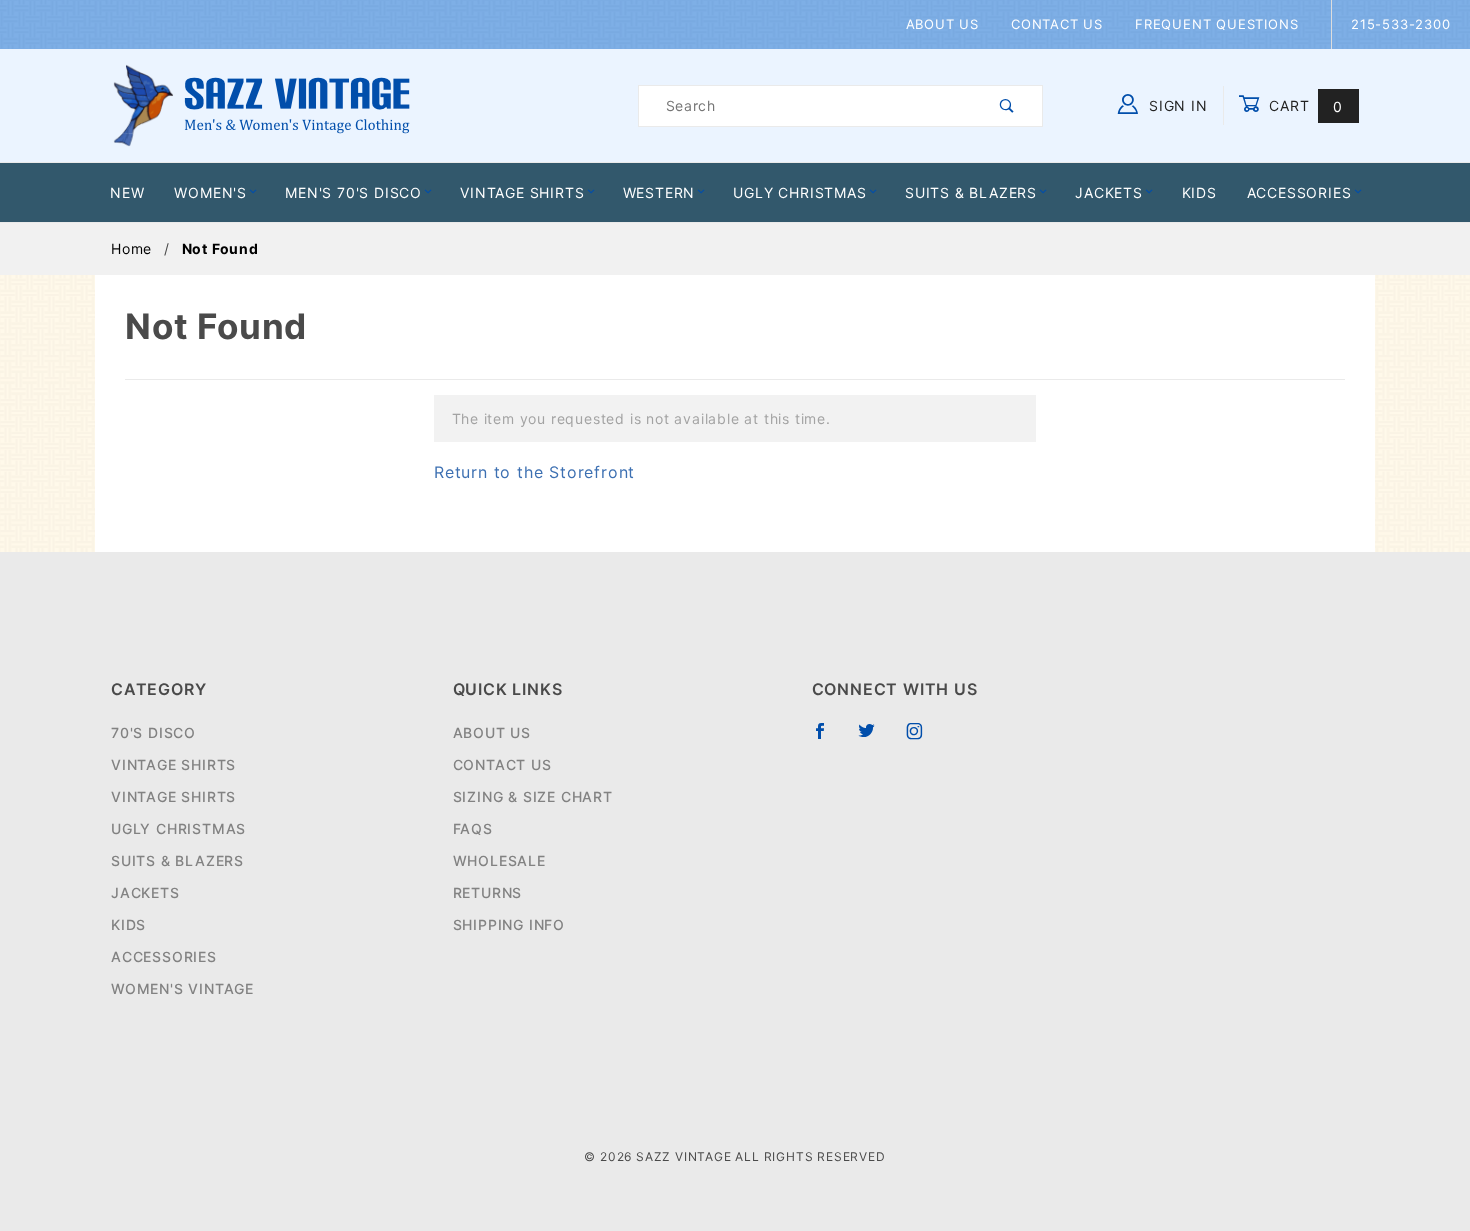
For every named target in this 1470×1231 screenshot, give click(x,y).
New (127, 192)
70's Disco (153, 732)
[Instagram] (923, 739)
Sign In (1175, 105)
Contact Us (1057, 24)
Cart (1303, 105)
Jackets (1109, 192)
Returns (488, 892)
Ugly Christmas (799, 192)
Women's (210, 192)
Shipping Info (509, 924)
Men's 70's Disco (353, 192)
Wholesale (499, 860)
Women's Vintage (182, 988)
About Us (942, 24)
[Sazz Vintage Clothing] (261, 104)
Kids (1199, 192)
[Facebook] (828, 739)
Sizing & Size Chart (533, 796)
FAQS (473, 828)
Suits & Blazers (971, 192)
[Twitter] (875, 739)
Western (659, 192)
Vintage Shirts (522, 192)
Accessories (1299, 192)
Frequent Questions (1216, 24)
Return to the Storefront (534, 472)
